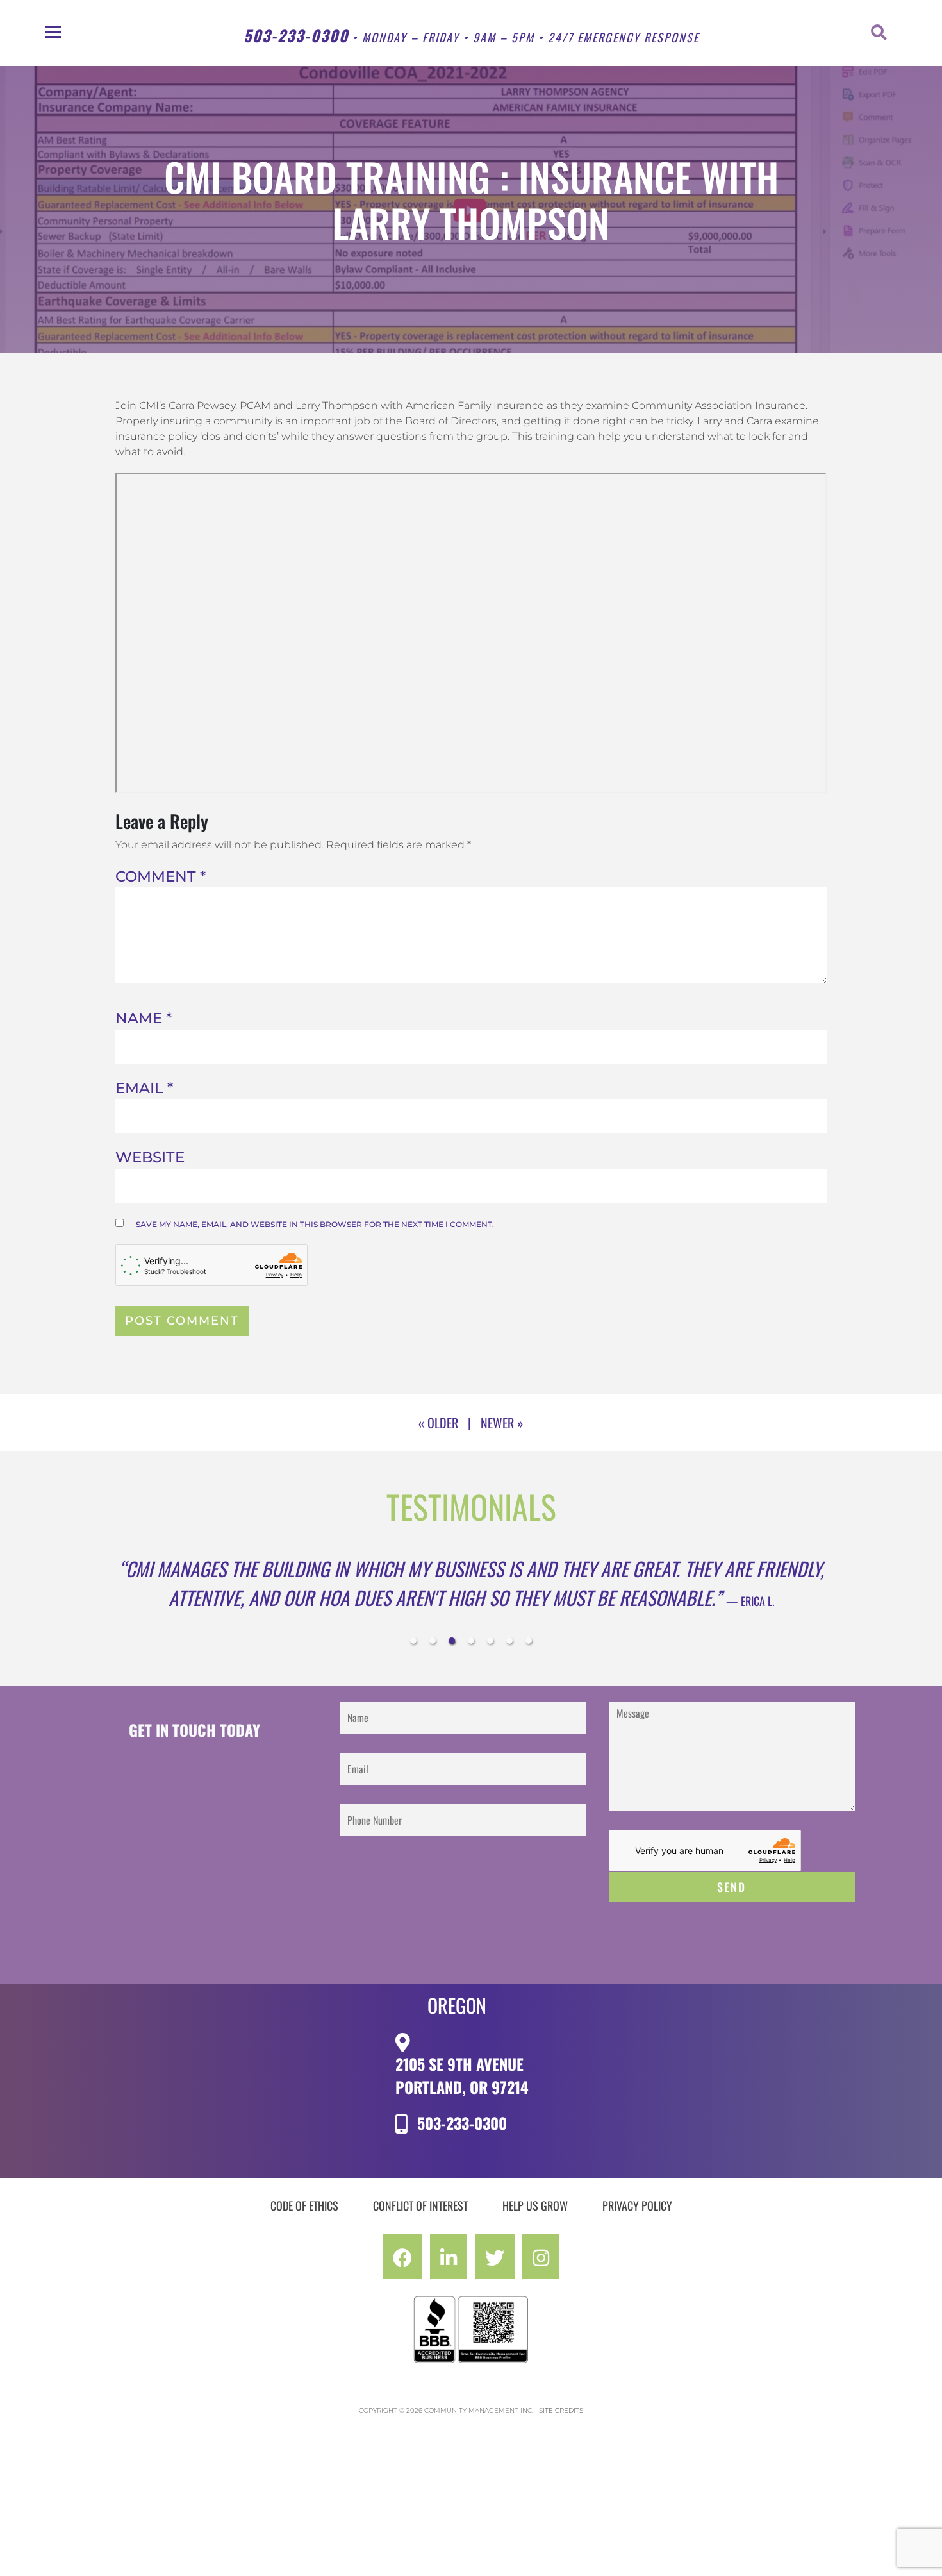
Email (144, 1088)
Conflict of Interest (420, 2234)
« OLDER (438, 1423)
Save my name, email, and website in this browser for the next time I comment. (315, 1224)
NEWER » (502, 1423)
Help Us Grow (535, 2234)
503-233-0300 (296, 35)
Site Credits (561, 2439)
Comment (161, 876)
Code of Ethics (304, 2234)
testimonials (471, 1506)
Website (150, 1157)
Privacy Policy (637, 2234)
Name (144, 1018)
